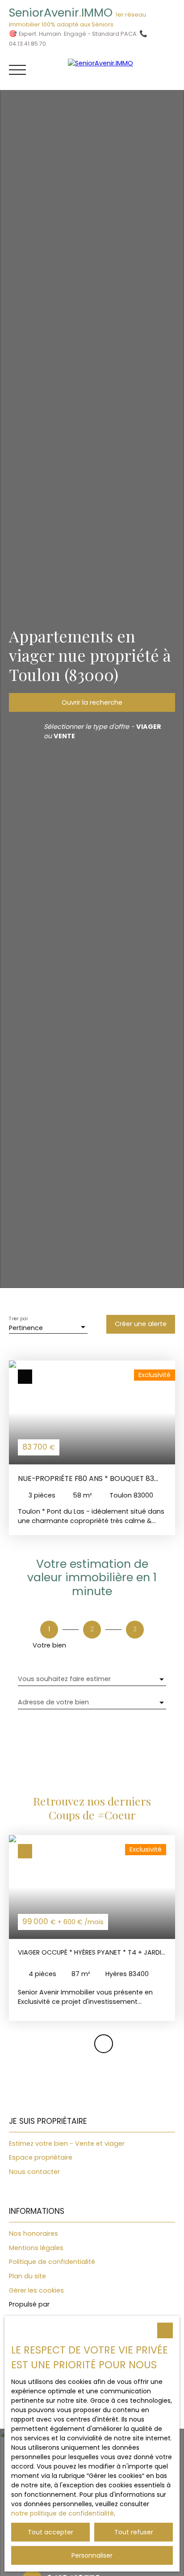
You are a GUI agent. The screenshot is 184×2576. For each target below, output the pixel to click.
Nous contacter (34, 2172)
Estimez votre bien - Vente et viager (67, 2144)
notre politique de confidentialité (63, 2513)
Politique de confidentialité (52, 2262)
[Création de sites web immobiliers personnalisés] (73, 2305)
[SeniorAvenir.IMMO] (121, 70)
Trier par (18, 1319)
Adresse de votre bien (53, 1702)
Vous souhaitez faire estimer (64, 1679)
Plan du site (27, 2276)
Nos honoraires (33, 2234)
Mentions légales (36, 2248)
